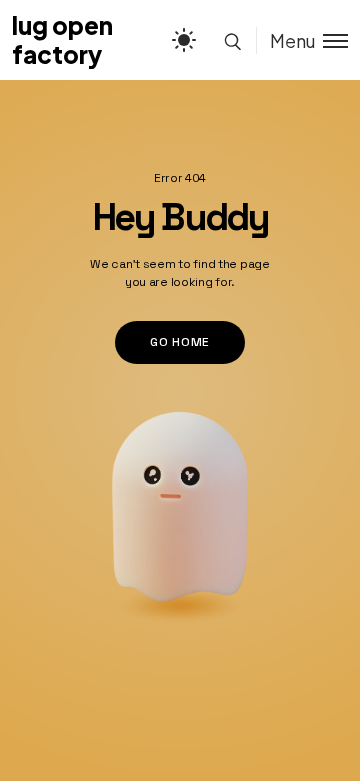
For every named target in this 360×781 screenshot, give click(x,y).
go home (180, 342)
